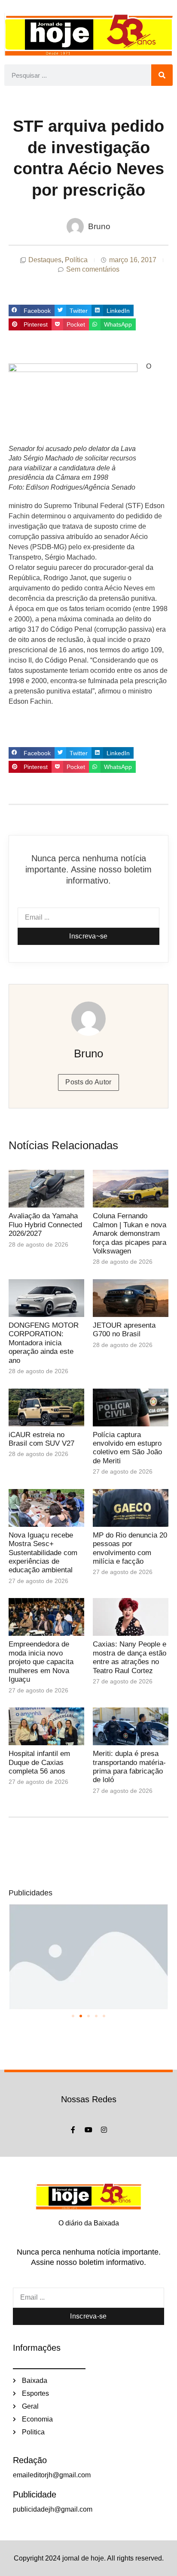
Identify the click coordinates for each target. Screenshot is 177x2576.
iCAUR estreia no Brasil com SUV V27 (41, 1439)
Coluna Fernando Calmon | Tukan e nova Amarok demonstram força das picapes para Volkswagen (130, 1234)
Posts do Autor (88, 1082)
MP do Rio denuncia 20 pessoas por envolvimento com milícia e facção (130, 1548)
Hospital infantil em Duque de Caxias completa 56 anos (39, 1762)
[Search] (162, 75)
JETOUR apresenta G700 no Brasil (124, 1330)
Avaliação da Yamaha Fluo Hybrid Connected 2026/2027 (45, 1225)
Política (76, 260)
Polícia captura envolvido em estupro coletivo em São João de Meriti (127, 1448)
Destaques (45, 260)
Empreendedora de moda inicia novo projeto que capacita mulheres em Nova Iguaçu (41, 1662)
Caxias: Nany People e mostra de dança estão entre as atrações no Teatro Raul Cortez (130, 1657)
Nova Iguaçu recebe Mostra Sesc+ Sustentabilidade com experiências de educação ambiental (43, 1553)
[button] (32, 311)
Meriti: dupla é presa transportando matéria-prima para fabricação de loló (129, 1767)
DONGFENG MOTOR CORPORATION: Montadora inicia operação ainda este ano (44, 1343)
